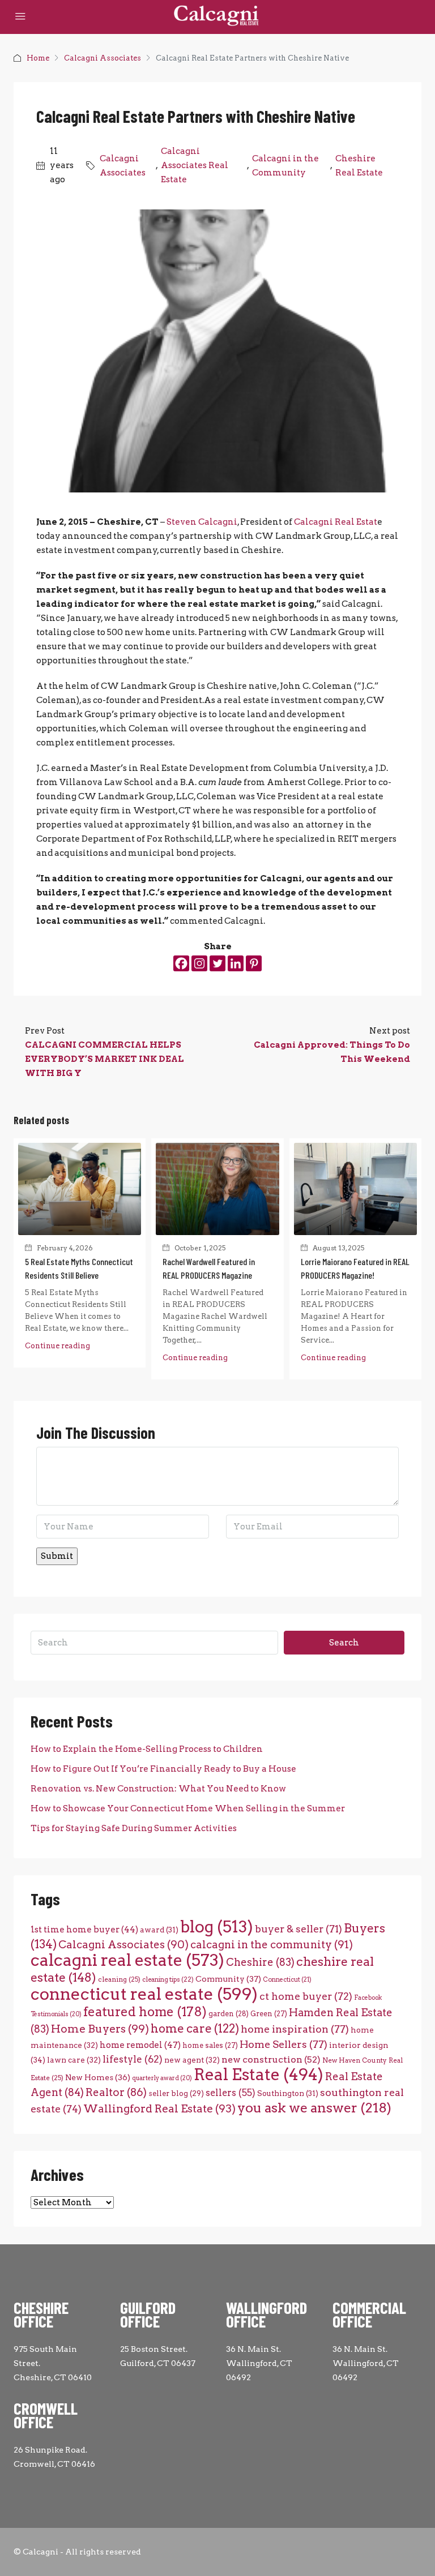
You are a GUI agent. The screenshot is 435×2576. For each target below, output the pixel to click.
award (159, 1930)
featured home (145, 2012)
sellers (231, 2093)
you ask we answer (314, 2108)
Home (38, 58)
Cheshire (260, 1962)
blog (217, 1927)
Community (228, 1979)
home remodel (140, 2045)
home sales (210, 2045)
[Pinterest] (254, 963)
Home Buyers (100, 2029)
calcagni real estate (127, 1960)
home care (195, 2028)
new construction (271, 2059)
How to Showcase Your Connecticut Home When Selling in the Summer (188, 1808)
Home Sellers (283, 2044)
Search (344, 1643)
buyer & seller (298, 1929)
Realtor (116, 2092)
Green (269, 2014)
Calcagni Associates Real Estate (195, 165)
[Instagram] (199, 963)
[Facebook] (181, 963)
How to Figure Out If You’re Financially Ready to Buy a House (163, 1769)
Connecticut (287, 1980)
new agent (192, 2060)
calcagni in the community (272, 1945)
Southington (288, 2093)
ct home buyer (306, 1996)
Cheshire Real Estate (359, 166)
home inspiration (295, 2029)
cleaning (119, 1979)
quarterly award (162, 2078)
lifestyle (133, 2059)
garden (229, 2014)
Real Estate (259, 2074)
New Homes (98, 2077)
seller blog (176, 2093)
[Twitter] (217, 963)
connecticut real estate (144, 1994)
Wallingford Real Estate (159, 2109)
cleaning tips (168, 1979)
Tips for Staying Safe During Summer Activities (134, 1828)
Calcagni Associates (103, 58)
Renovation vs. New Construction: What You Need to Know (158, 1789)
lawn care (74, 2060)
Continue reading (57, 1346)
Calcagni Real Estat (336, 522)
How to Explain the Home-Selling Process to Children (147, 1749)
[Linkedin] (236, 963)
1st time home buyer (84, 1930)
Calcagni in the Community (285, 166)
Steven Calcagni (202, 522)
